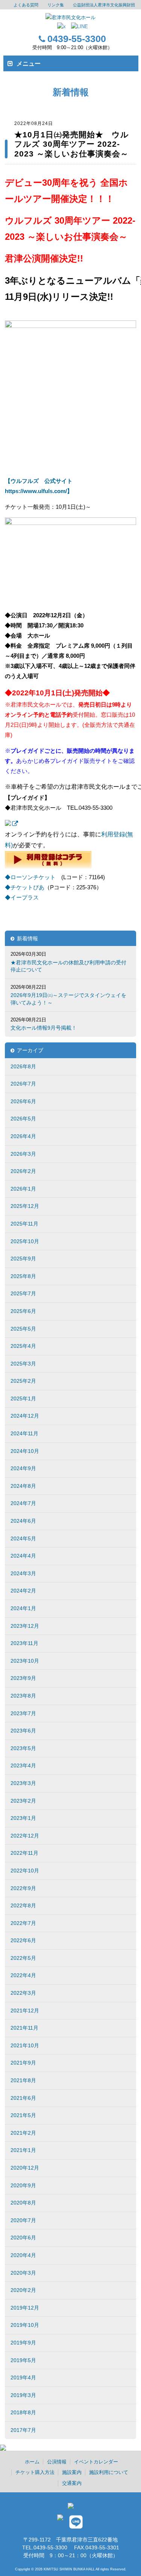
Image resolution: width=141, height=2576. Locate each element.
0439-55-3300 (77, 39)
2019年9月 (23, 2343)
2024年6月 (23, 1521)
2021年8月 (23, 2080)
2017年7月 (23, 2430)
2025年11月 (24, 1224)
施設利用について (109, 2472)
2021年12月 (25, 2011)
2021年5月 (23, 2115)
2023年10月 (25, 1661)
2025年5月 (23, 1329)
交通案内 (72, 2483)
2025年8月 (23, 1276)
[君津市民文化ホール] (70, 17)
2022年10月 (25, 1871)
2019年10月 (25, 2325)
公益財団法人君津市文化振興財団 (104, 5)
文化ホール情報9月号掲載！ (44, 1028)
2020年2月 (23, 2290)
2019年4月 (23, 2377)
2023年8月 (23, 1696)
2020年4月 (23, 2255)
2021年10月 (25, 2045)
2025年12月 (25, 1206)
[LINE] (80, 27)
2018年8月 (23, 2412)
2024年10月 (25, 1451)
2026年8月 (23, 1066)
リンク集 (56, 5)
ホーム (32, 2462)
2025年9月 (23, 1259)
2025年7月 (23, 1293)
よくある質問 (26, 5)
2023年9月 (23, 1678)
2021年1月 (23, 2150)
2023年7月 (23, 1713)
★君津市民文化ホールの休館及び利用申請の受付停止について (68, 966)
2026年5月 (23, 1119)
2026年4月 (23, 1136)
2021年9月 (23, 2063)
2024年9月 (23, 1468)
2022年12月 (25, 1836)
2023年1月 (23, 1818)
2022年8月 (23, 1905)
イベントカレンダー (96, 2462)
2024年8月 (23, 1486)
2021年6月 (23, 2098)
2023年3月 (23, 1783)
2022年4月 (23, 1975)
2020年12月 (25, 2168)
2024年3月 (23, 1573)
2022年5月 (23, 1958)
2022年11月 (24, 1853)
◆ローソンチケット (30, 877)
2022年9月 (23, 1888)
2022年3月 (23, 1993)
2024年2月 (23, 1591)
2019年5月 (23, 2360)
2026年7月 (23, 1084)
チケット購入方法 (35, 2472)
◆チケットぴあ (25, 887)
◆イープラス (22, 897)
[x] (61, 27)
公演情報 (57, 2462)
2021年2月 (23, 2133)
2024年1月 (23, 1608)
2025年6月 (23, 1311)
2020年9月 (23, 2185)
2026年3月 (23, 1154)
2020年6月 (23, 2238)
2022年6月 (23, 1940)
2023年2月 (23, 1801)
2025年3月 (23, 1364)
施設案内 (72, 2472)
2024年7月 (23, 1503)
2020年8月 (23, 2203)
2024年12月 (25, 1416)
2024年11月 (24, 1433)
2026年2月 (23, 1171)
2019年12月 (25, 2308)
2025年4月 (23, 1346)
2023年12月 (25, 1626)
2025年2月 (23, 1381)
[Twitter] (62, 2520)
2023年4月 (23, 1765)
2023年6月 (23, 1731)
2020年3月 (23, 2273)
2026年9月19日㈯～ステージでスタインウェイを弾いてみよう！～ (68, 999)
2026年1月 (23, 1189)
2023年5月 (23, 1748)
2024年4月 (23, 1556)
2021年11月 (24, 2028)
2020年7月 (23, 2220)
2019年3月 (23, 2395)
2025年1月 (23, 1399)
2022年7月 (23, 1923)
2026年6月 (23, 1101)
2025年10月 (25, 1241)
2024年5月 (23, 1538)
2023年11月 (24, 1643)
